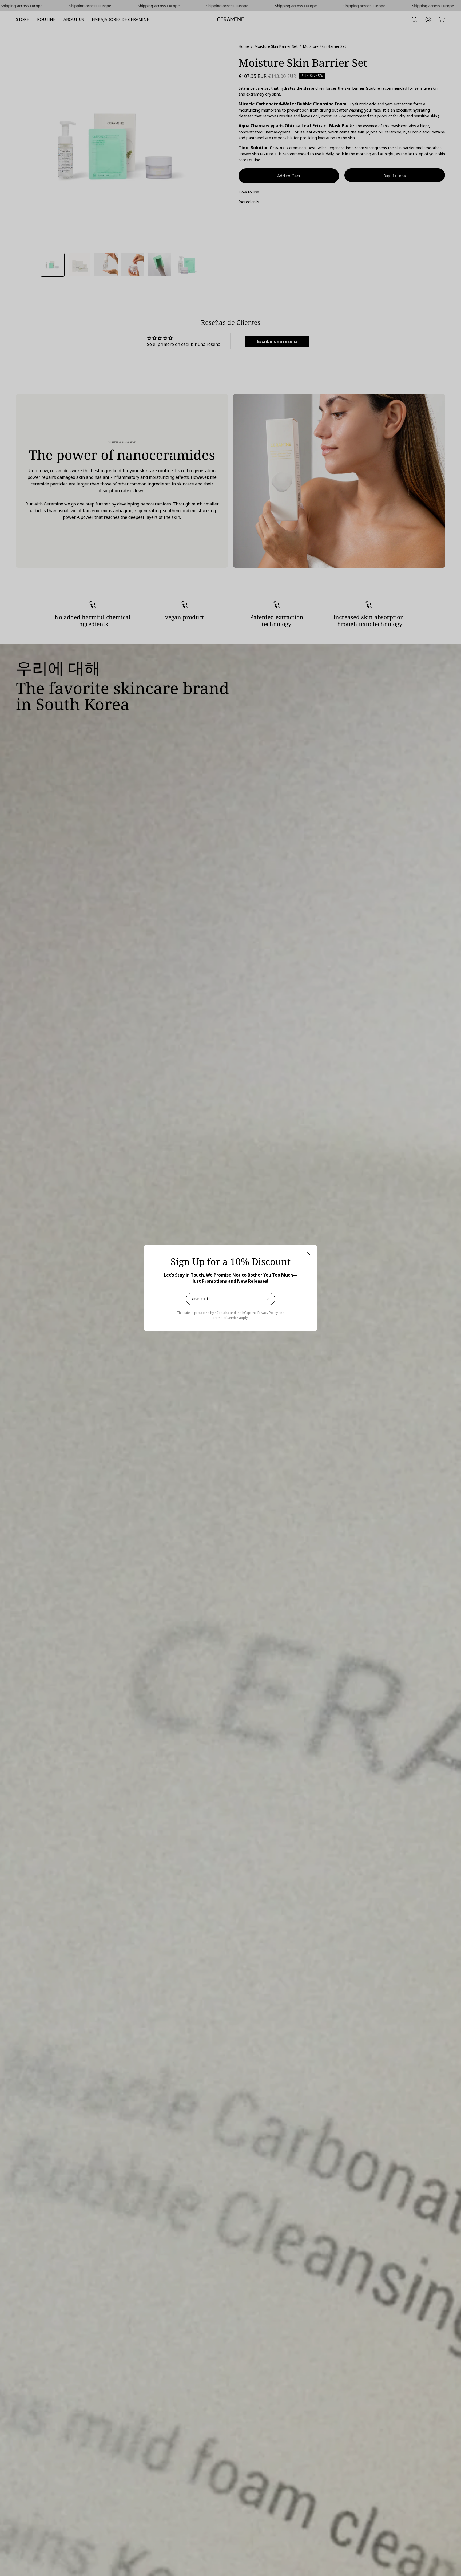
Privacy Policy (268, 1313)
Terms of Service (225, 1318)
